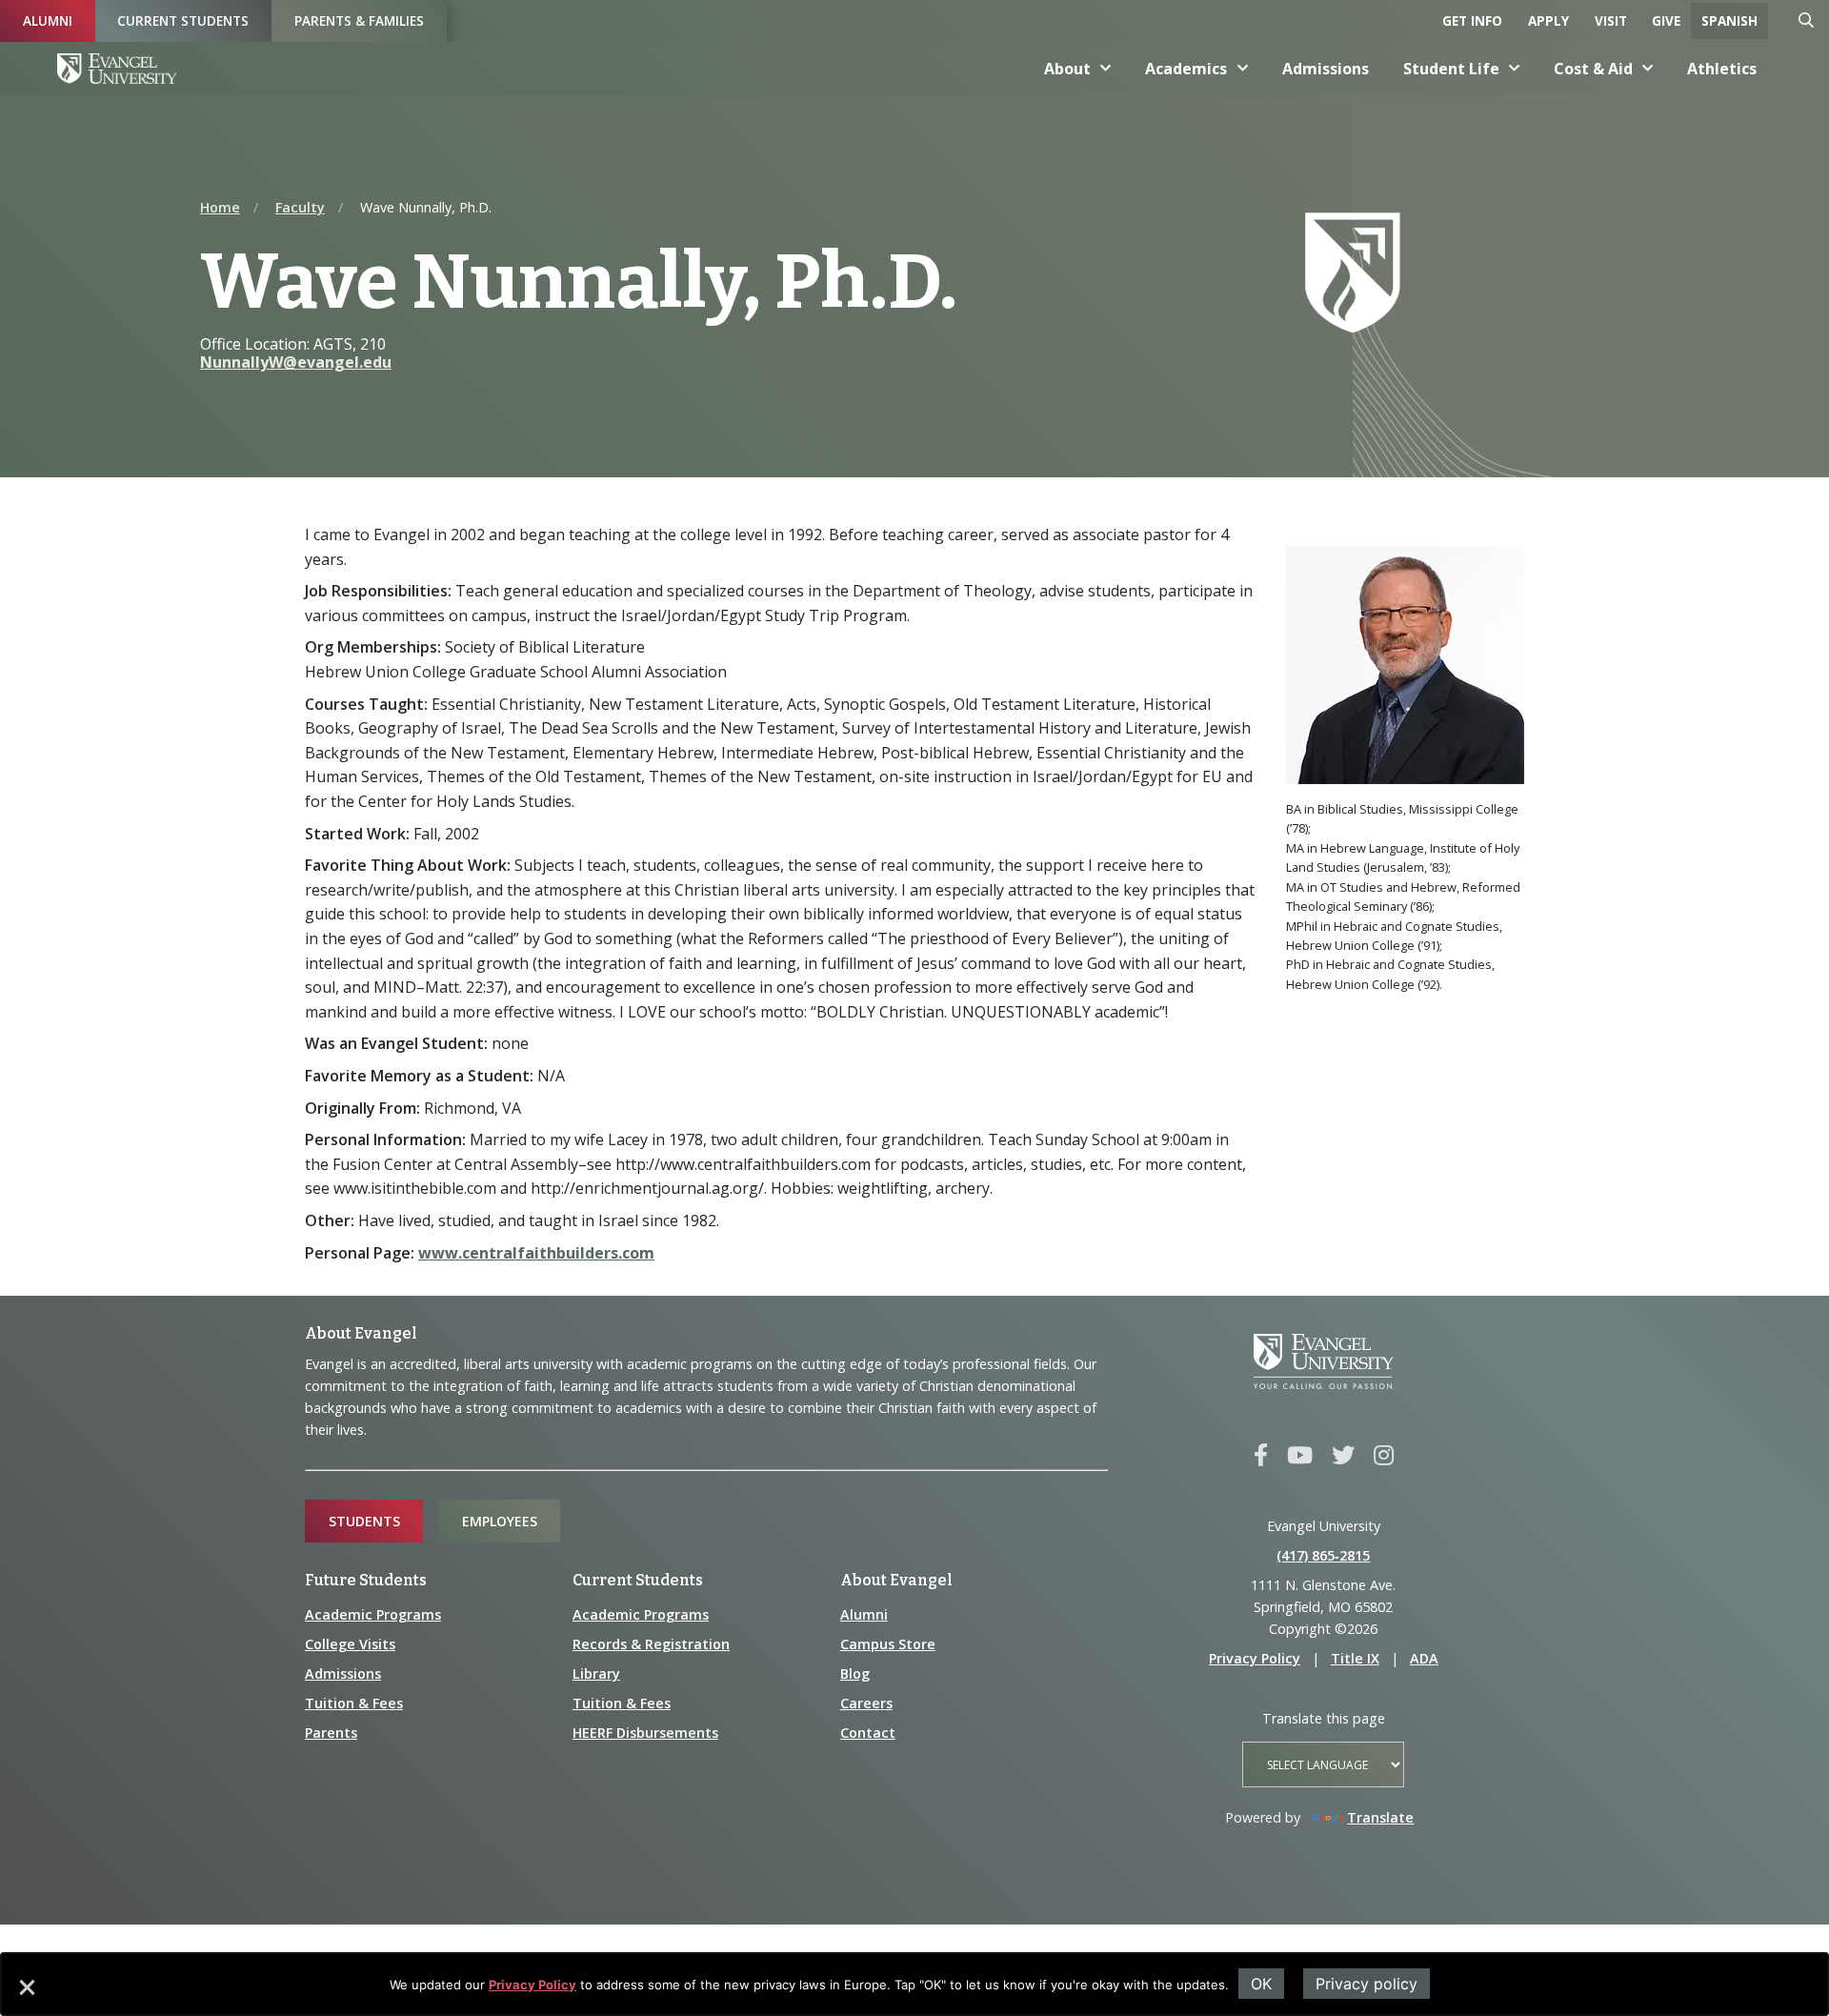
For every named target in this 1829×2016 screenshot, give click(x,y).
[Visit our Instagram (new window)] (1384, 1456)
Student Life (1451, 69)
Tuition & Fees (354, 1703)
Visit (1611, 20)
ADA (1424, 1658)
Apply (1548, 20)
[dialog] (914, 1984)
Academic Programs (373, 1614)
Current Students (183, 20)
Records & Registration (651, 1644)
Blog (855, 1673)
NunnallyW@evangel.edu (296, 362)
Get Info (1472, 20)
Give (1666, 20)
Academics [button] (1186, 69)
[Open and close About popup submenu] (1106, 69)
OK (1261, 1984)
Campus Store (888, 1644)
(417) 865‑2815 (1323, 1555)
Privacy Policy (533, 1985)
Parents (331, 1733)
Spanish (1729, 20)
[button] (26, 1994)
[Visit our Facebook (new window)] (1261, 1456)
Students (364, 1521)
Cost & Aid (1593, 69)
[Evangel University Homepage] (117, 69)
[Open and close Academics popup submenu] (1243, 69)
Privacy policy (1367, 1984)
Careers (866, 1703)
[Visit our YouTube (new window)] (1300, 1456)
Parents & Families (359, 20)
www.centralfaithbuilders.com (536, 1253)
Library (596, 1673)
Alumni (48, 20)
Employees (500, 1521)
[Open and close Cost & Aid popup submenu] (1648, 69)
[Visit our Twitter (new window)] (1343, 1456)
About (1067, 69)
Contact (868, 1733)
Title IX (1355, 1658)
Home (220, 207)
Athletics (1722, 69)
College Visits (350, 1644)
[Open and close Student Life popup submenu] (1515, 69)
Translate (1380, 1817)
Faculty (300, 207)
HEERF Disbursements (645, 1733)
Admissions (1326, 69)
